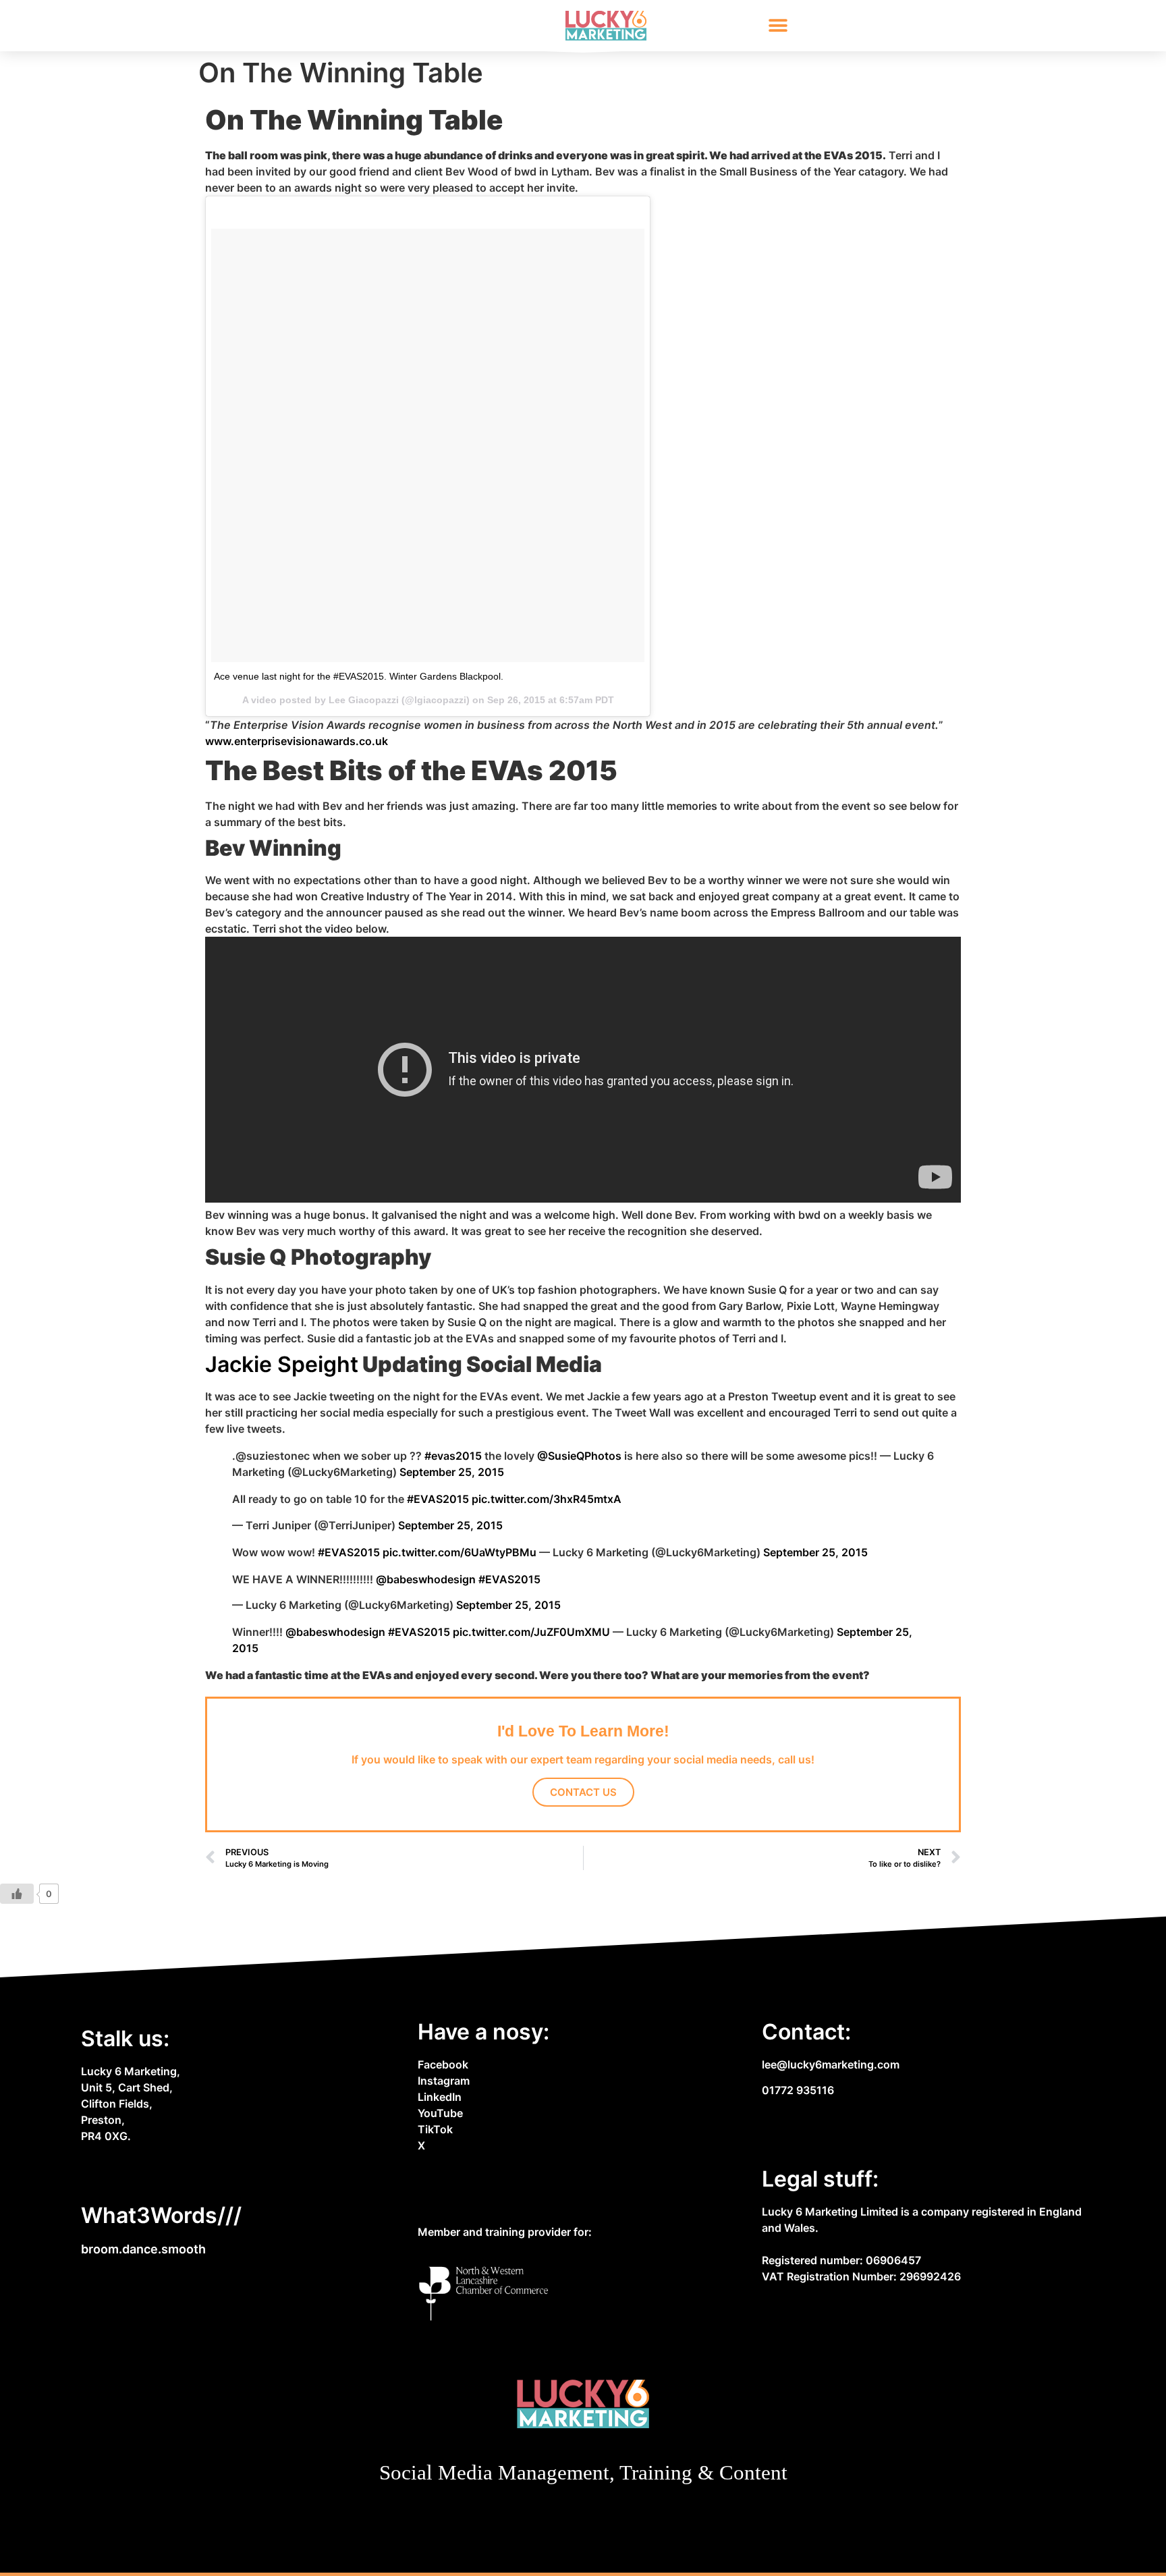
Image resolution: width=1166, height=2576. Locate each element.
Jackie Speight (282, 1364)
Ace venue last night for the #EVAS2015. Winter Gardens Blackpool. (359, 676)
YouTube (440, 2113)
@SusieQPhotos (579, 1456)
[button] (778, 26)
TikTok (435, 2129)
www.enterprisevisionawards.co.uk (297, 741)
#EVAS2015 (438, 1499)
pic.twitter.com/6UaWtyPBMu (460, 1552)
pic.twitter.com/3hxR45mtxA (547, 1499)
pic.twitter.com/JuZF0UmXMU (531, 1632)
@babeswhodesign (426, 1579)
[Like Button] (17, 1894)
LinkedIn (440, 2097)
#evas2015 (453, 1456)
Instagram (444, 2081)
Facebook (443, 2064)
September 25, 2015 (452, 1472)
